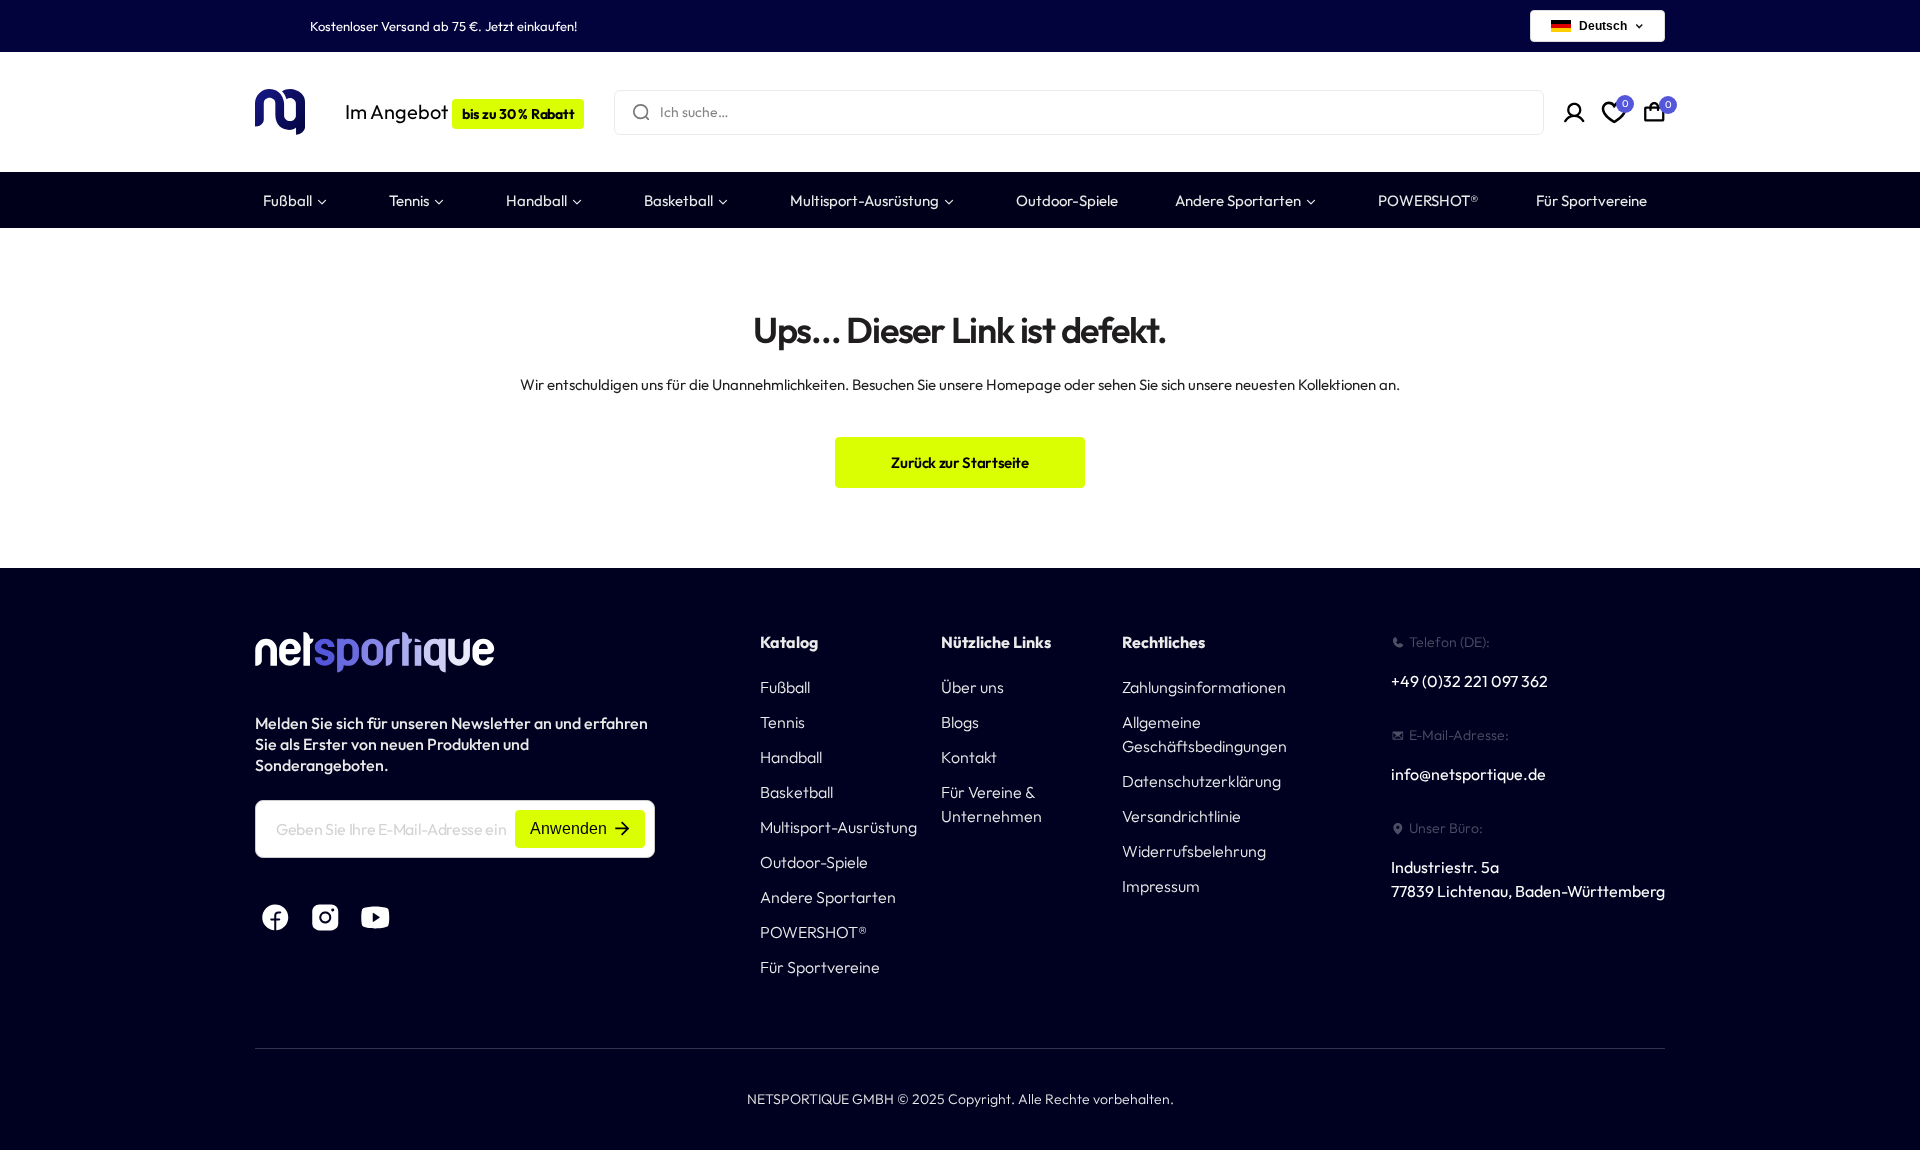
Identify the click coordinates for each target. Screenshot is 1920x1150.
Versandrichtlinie (1181, 816)
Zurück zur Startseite (959, 462)
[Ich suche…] (641, 112)
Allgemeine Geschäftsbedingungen (1204, 734)
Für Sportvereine (820, 967)
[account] (1574, 112)
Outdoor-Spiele (814, 862)
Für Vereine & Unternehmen (991, 804)
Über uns (972, 687)
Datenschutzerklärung (1201, 781)
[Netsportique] (280, 112)
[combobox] (1079, 112)
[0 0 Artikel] (1654, 112)
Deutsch (1603, 26)
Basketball (796, 792)
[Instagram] (325, 918)
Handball (791, 757)
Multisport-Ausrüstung (838, 827)
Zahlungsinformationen (1204, 687)
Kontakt (969, 757)
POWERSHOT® (813, 932)
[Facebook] (275, 918)
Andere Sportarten (828, 897)
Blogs (960, 722)
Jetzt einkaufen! (531, 26)
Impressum (1161, 886)
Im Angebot (459, 111)
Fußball (785, 687)
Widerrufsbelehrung (1194, 851)
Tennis (782, 722)
